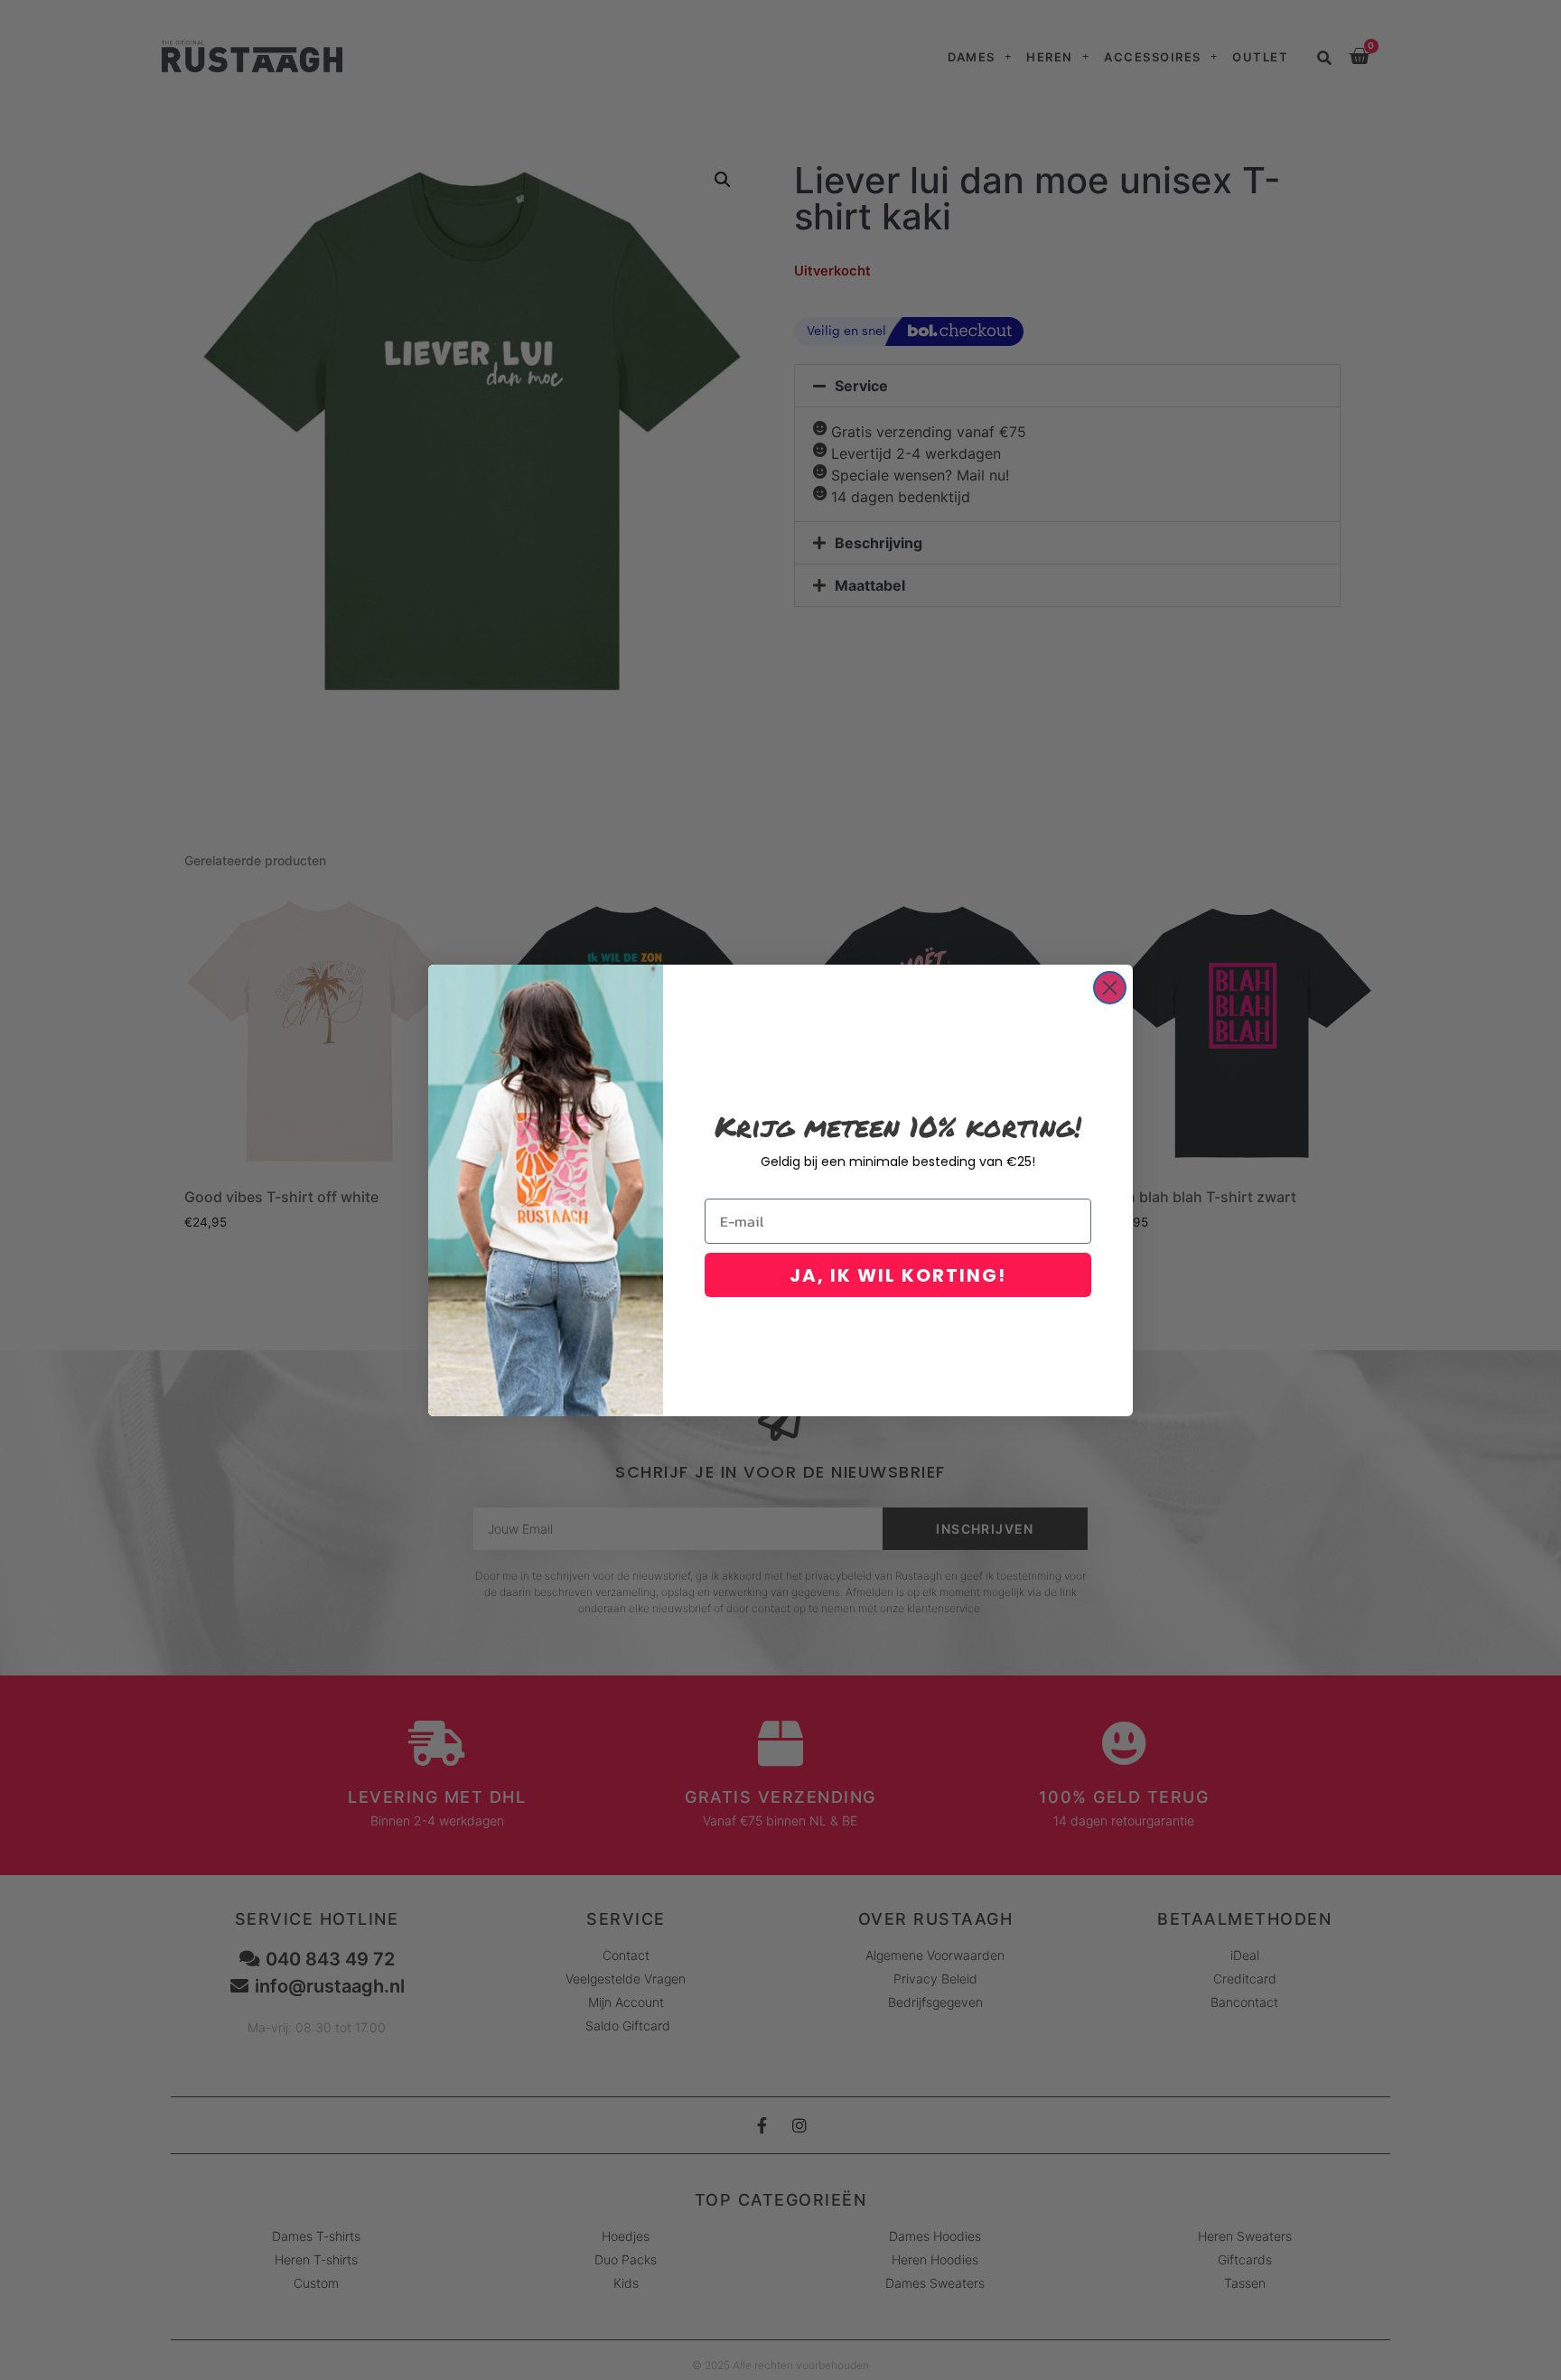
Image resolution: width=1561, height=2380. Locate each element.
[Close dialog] (1110, 988)
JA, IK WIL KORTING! (898, 1275)
